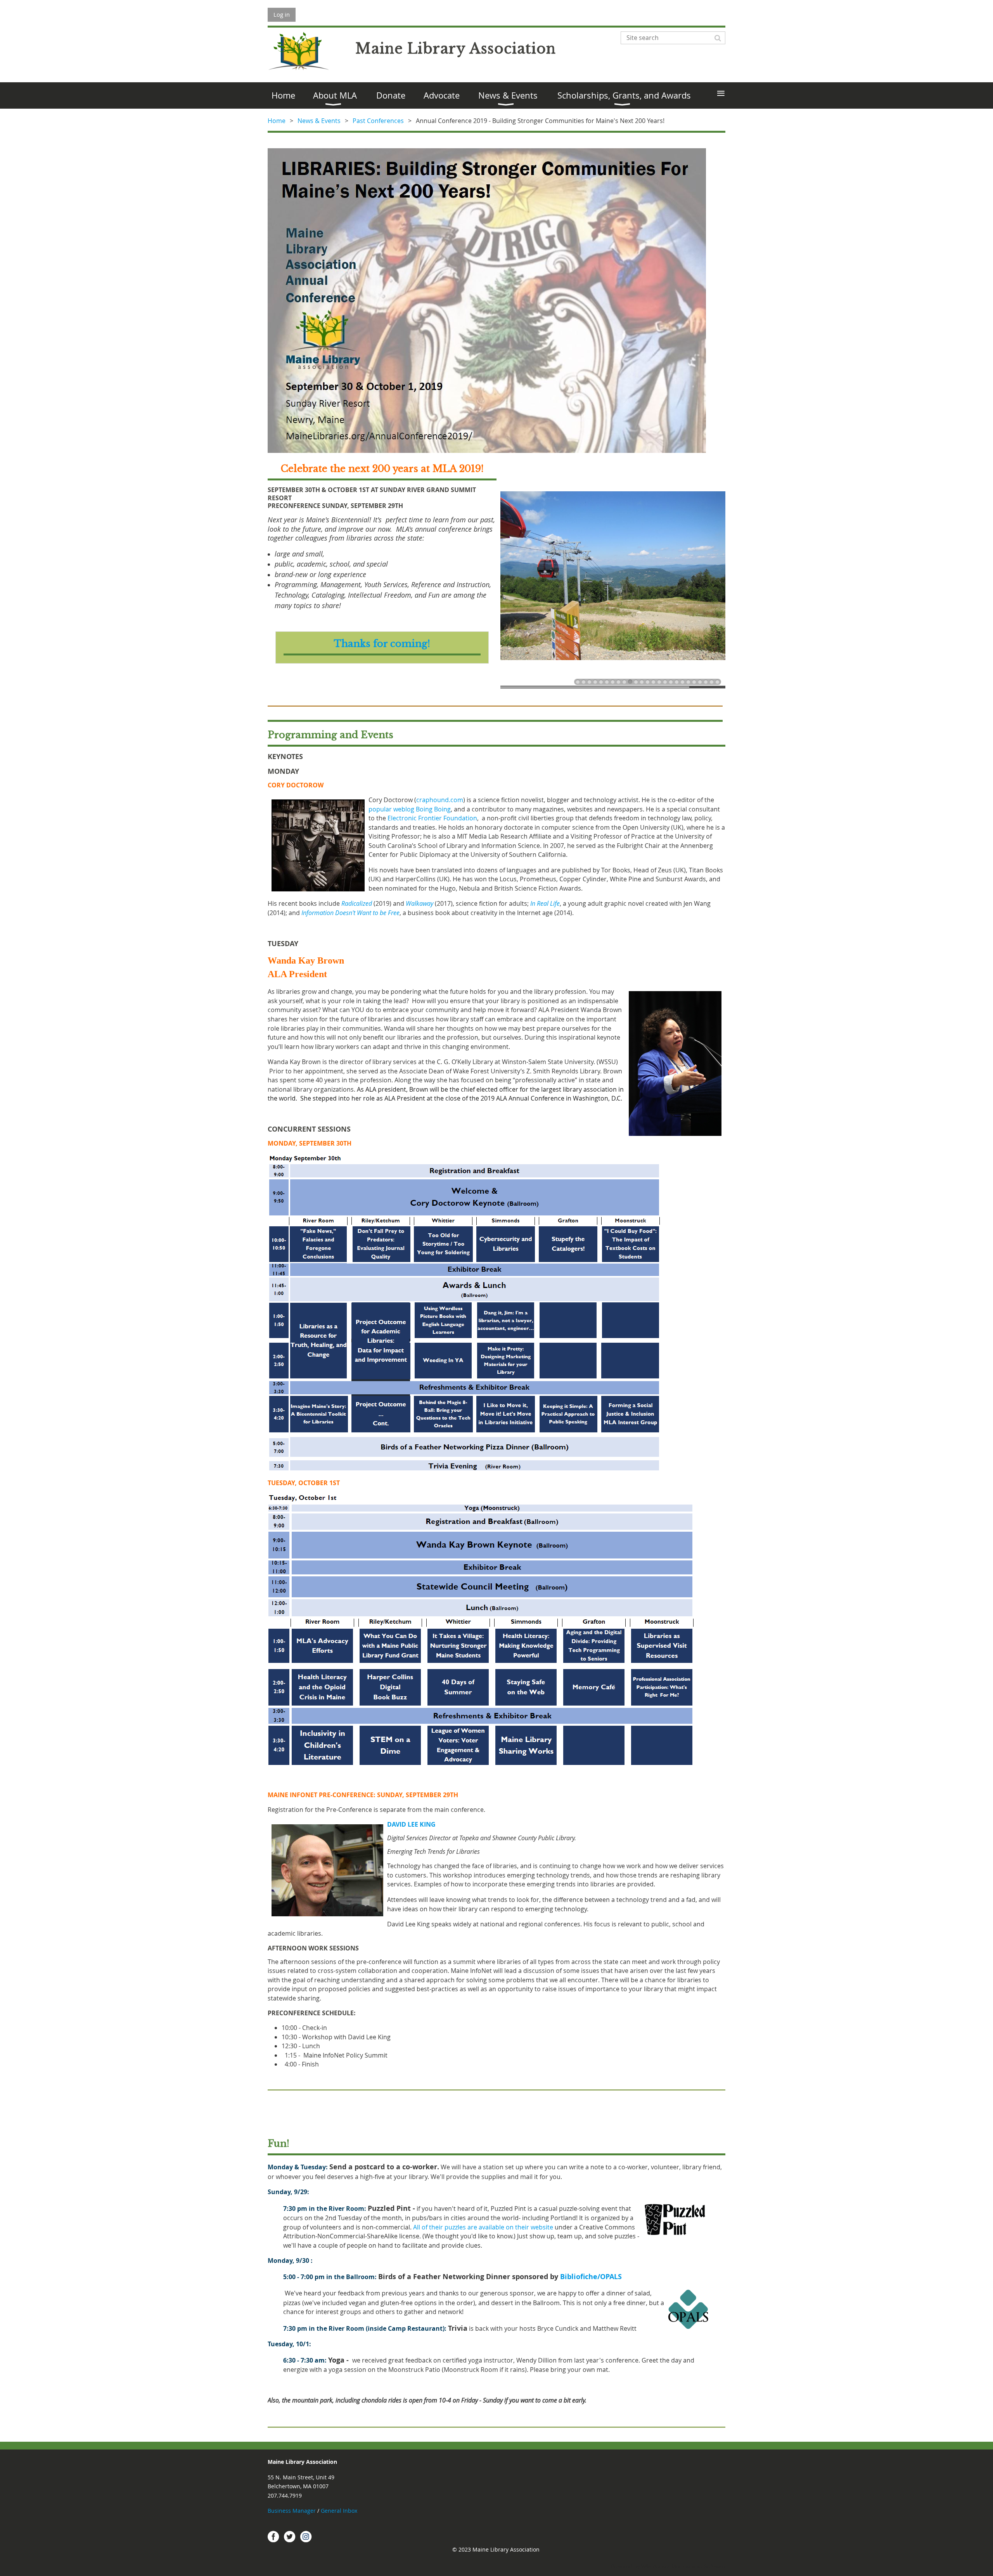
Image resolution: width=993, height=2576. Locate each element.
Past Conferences (378, 121)
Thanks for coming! (382, 644)
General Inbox (340, 2511)
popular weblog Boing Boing (410, 809)
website (483, 2227)
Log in (282, 14)
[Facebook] (273, 2536)
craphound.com (440, 800)
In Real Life (545, 903)
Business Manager (292, 2511)
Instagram (306, 2536)
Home (277, 121)
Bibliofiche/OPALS (591, 2277)
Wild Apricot (656, 2566)
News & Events (319, 121)
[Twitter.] (290, 2536)
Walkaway (420, 903)
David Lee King (411, 1824)
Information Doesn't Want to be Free (350, 913)
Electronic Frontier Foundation (432, 818)
